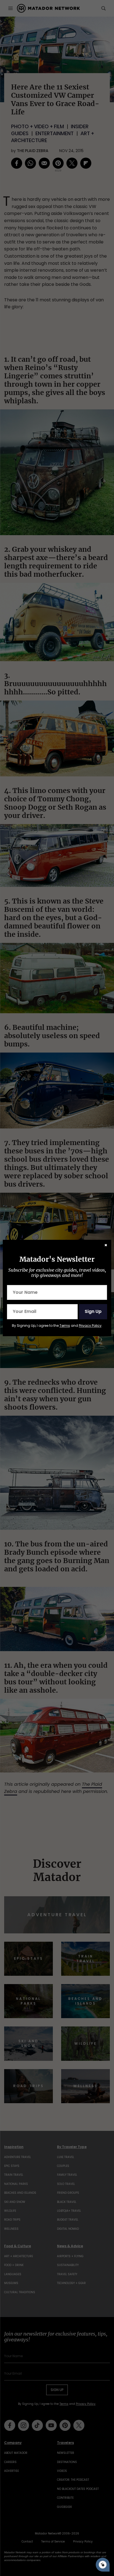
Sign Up (93, 1311)
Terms (65, 1326)
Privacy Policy (90, 1326)
